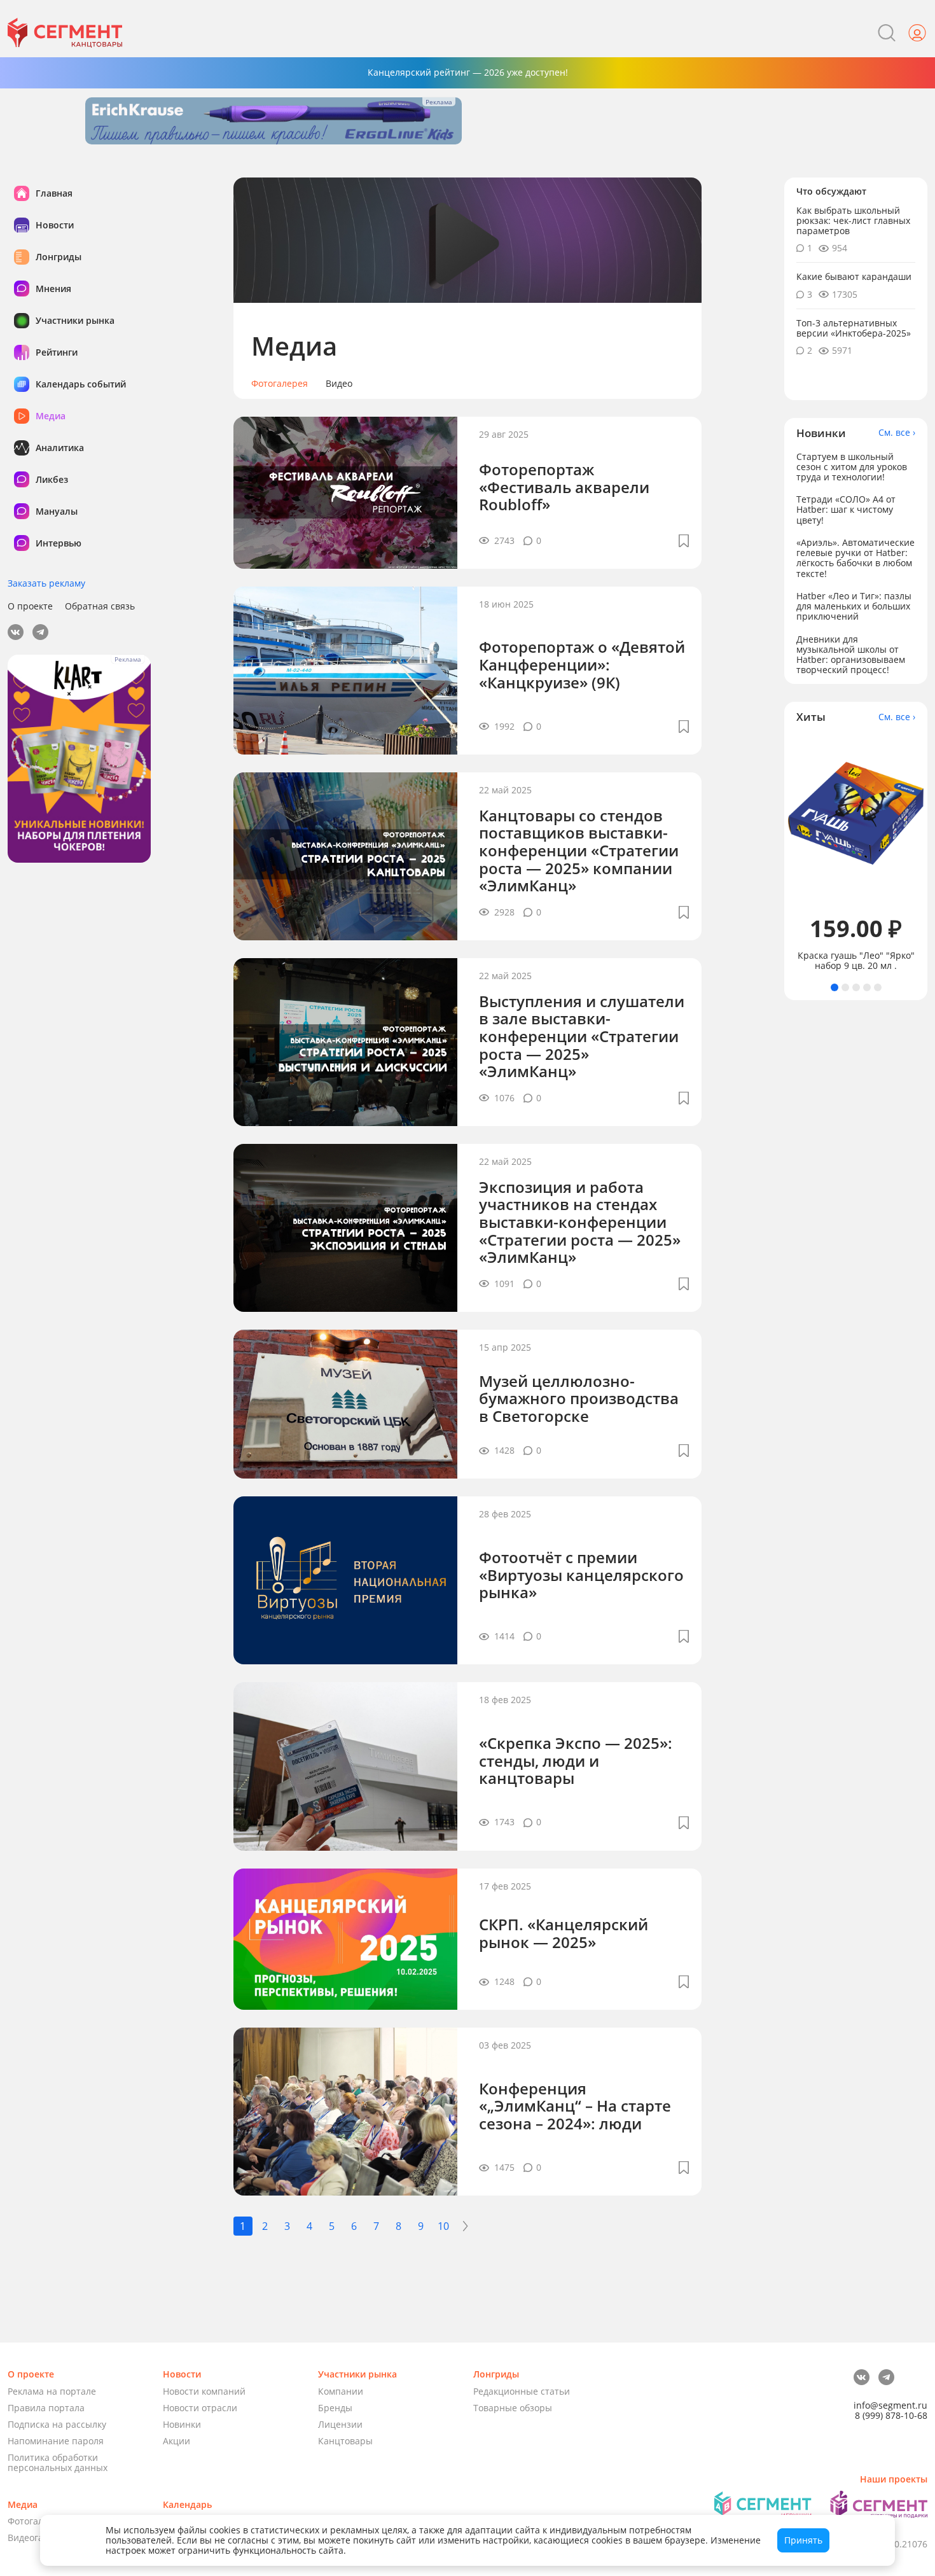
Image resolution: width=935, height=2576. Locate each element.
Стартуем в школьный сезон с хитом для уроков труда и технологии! (852, 467)
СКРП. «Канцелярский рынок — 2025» (564, 1933)
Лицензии (340, 2424)
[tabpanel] (856, 853)
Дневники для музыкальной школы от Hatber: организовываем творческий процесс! (851, 654)
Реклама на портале (52, 2391)
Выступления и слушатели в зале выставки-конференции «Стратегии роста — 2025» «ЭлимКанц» (582, 1036)
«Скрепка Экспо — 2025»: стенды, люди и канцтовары (576, 1760)
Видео (339, 384)
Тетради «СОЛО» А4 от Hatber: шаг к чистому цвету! (846, 509)
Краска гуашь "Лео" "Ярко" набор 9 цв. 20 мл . (856, 961)
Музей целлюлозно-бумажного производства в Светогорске (579, 1398)
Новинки (182, 2424)
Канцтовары (345, 2441)
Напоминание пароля (56, 2441)
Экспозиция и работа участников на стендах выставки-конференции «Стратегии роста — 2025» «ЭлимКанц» (580, 1222)
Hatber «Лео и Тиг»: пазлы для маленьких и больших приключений (854, 606)
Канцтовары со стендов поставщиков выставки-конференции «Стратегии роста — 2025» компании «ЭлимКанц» (579, 850)
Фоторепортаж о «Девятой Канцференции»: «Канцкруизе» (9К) (582, 664)
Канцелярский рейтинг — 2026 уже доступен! (468, 72)
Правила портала (46, 2408)
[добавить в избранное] (684, 541)
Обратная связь (100, 606)
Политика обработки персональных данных (58, 2462)
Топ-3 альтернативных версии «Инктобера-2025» (854, 328)
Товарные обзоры (513, 2408)
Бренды (335, 2408)
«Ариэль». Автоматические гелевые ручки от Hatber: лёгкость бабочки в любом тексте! (855, 558)
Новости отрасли (200, 2408)
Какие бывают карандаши (854, 276)
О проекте (30, 606)
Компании (341, 2391)
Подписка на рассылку (57, 2424)
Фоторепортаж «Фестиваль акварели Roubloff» (564, 487)
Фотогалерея (280, 384)
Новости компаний (204, 2391)
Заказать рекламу (46, 583)
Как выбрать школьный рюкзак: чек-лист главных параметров (853, 220)
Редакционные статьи (522, 2391)
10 (443, 2226)
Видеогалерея (38, 2538)
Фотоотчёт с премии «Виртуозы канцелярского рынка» (581, 1575)
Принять (803, 2540)
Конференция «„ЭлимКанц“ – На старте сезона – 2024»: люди (575, 2106)
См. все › (897, 433)
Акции (177, 2441)
